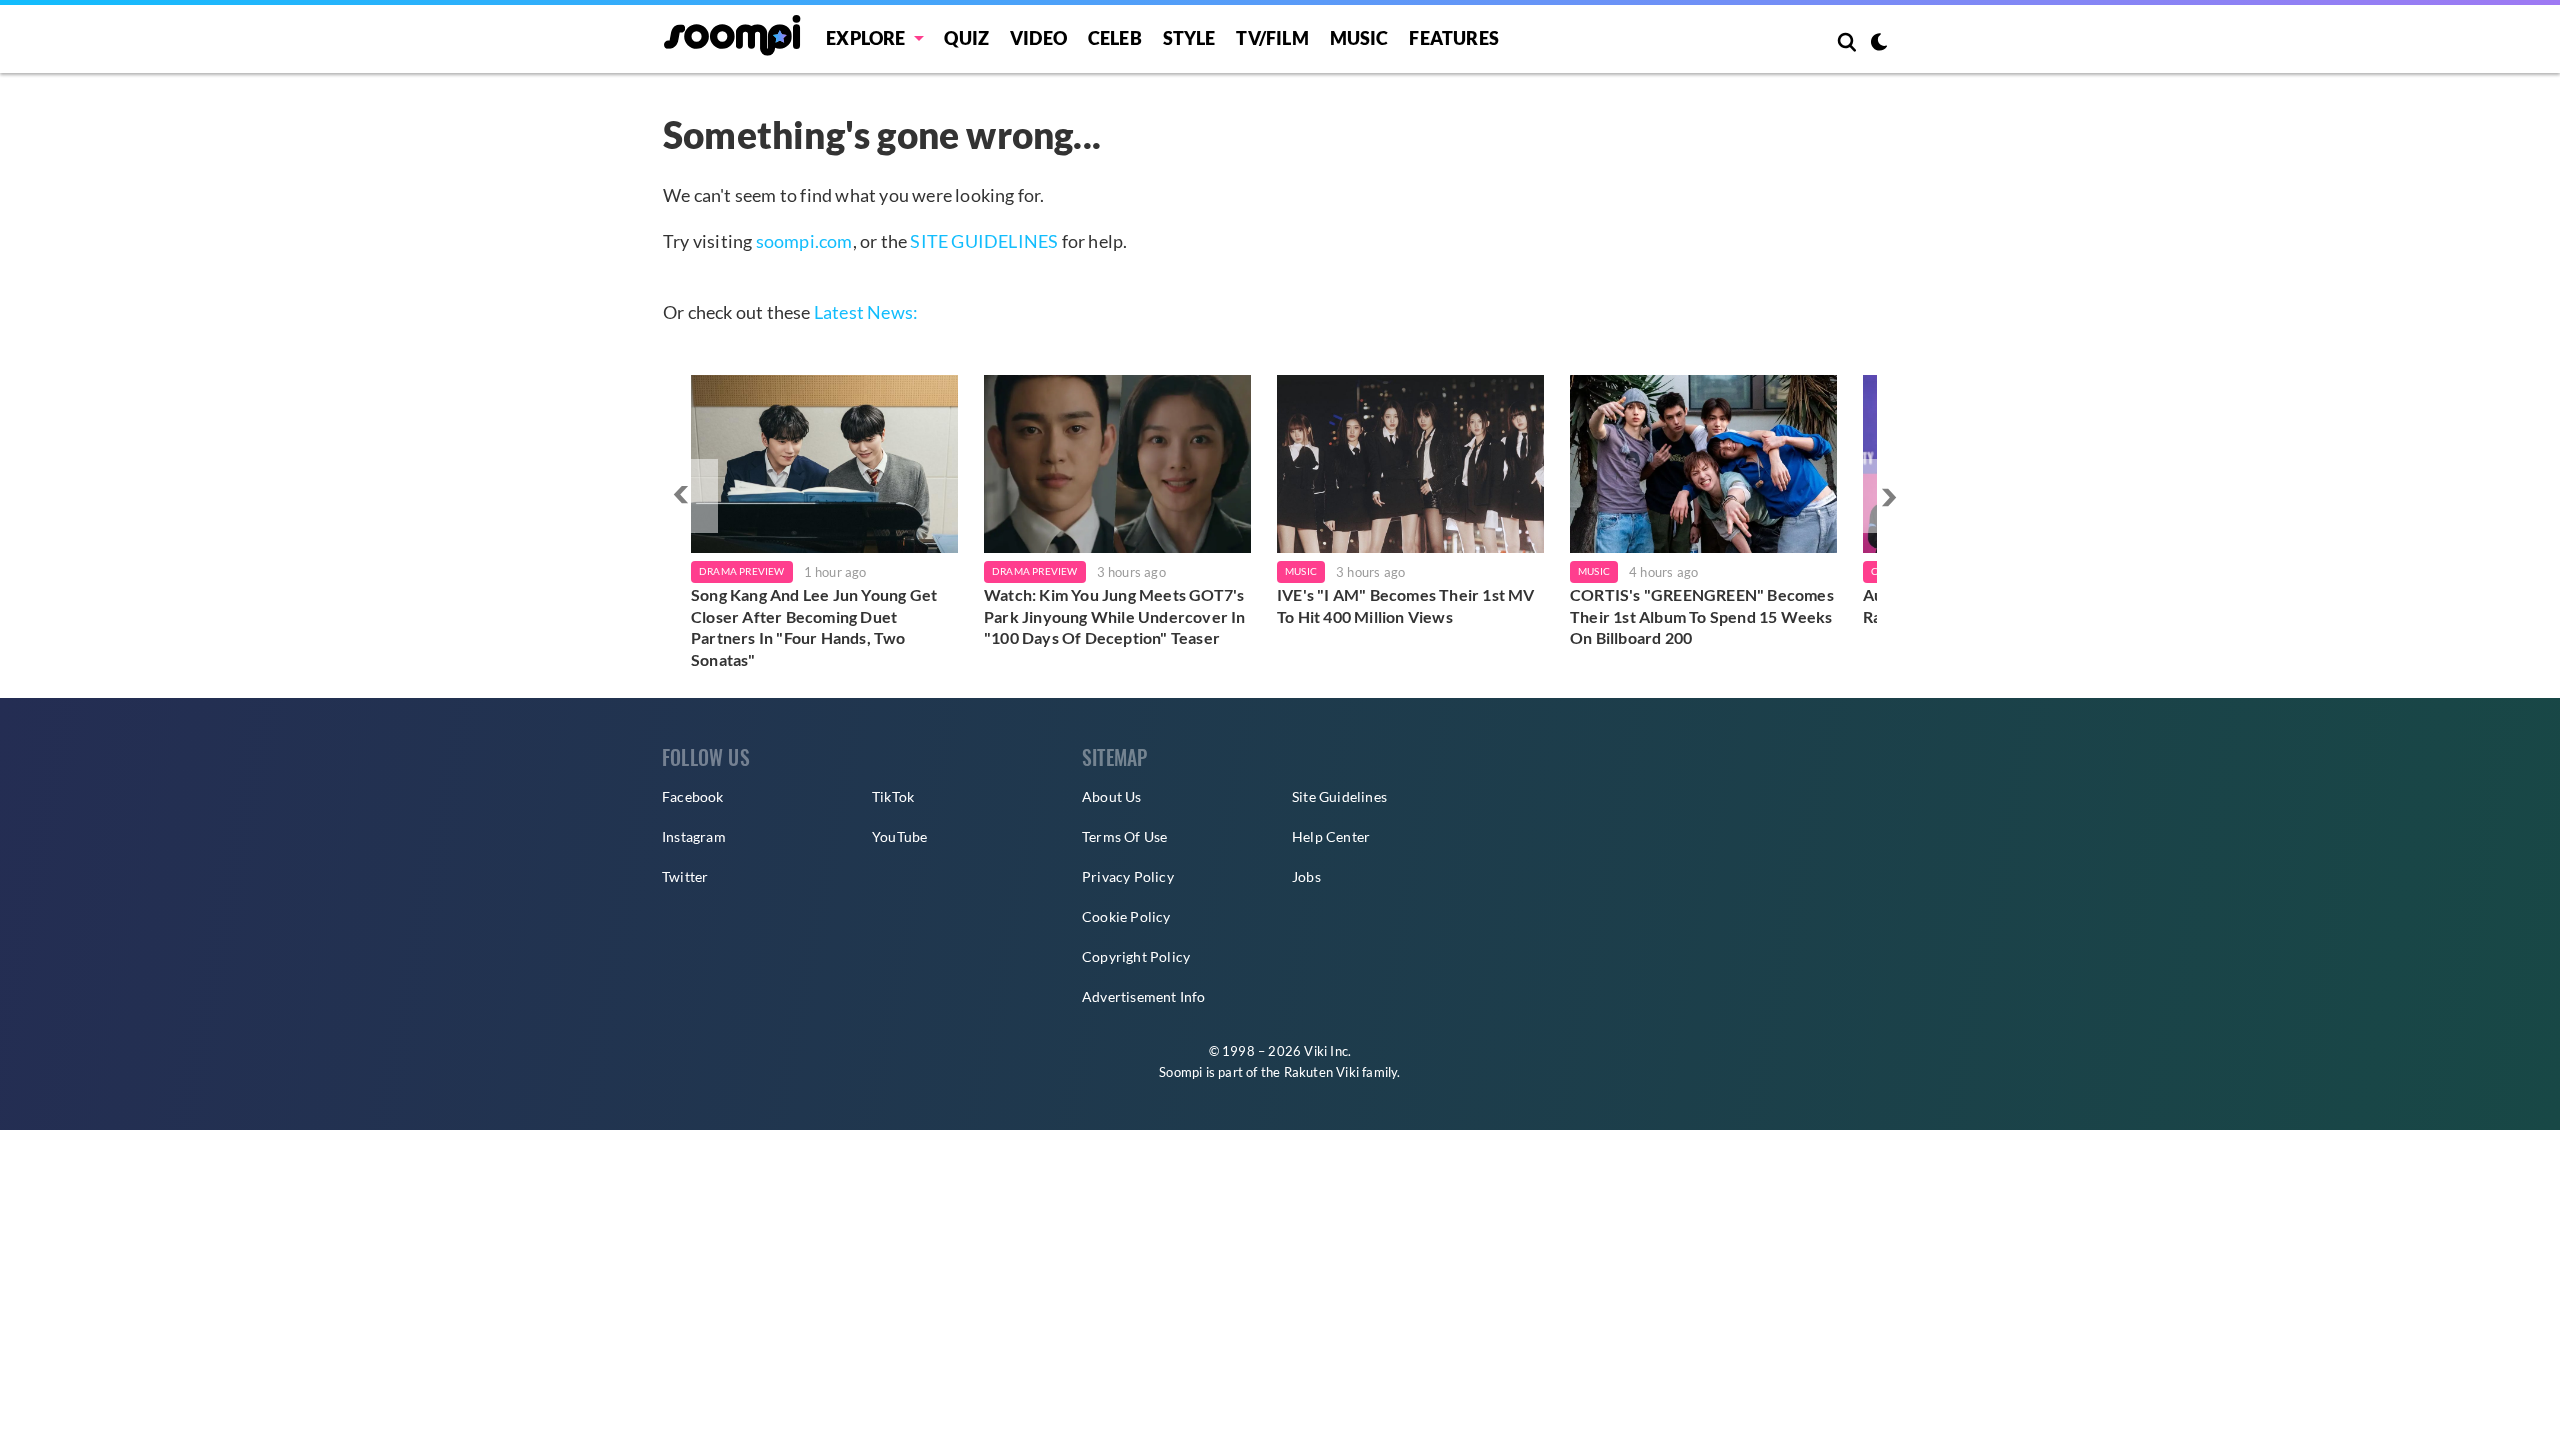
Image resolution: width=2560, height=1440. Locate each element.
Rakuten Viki (1321, 1072)
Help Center (1331, 836)
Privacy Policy (1128, 876)
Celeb (1115, 38)
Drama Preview (742, 571)
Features (1454, 38)
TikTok (893, 796)
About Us (1112, 796)
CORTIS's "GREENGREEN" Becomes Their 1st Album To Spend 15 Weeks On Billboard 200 (1702, 616)
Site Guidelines (1339, 796)
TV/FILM (1272, 38)
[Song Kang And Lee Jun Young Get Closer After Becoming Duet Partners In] (824, 464)
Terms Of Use (1124, 836)
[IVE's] (1410, 464)
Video (1038, 38)
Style (1189, 38)
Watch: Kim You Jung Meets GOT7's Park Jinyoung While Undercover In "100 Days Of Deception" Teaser (1115, 616)
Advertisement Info (1144, 996)
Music (1359, 38)
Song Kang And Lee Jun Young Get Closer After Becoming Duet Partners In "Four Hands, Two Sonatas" (814, 627)
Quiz (966, 38)
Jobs (1306, 876)
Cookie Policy (1126, 916)
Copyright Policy (1136, 956)
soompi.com (804, 241)
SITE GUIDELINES (984, 241)
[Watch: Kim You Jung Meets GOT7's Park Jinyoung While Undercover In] (1117, 464)
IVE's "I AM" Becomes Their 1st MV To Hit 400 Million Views (1406, 605)
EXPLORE (865, 38)
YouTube (899, 836)
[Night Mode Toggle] (1879, 44)
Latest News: (866, 312)
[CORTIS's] (1703, 464)
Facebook (693, 796)
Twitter (685, 876)
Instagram (694, 836)
